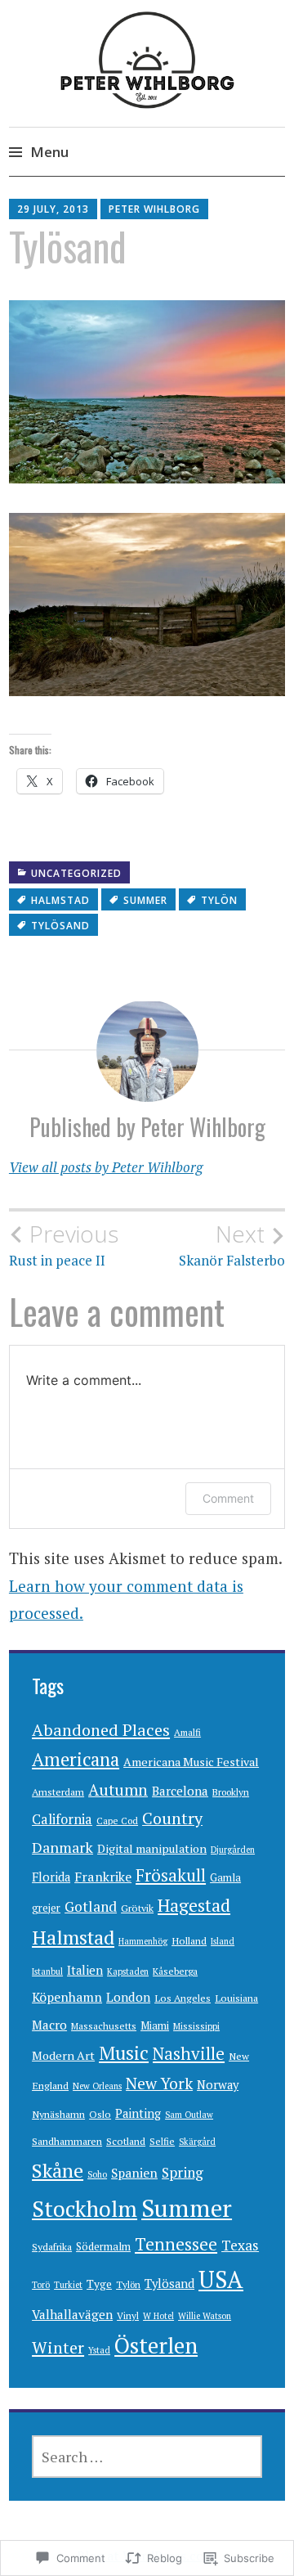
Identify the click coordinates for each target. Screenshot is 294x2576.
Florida (51, 1877)
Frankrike (103, 1877)
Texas (240, 2245)
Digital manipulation (152, 1848)
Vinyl (128, 2315)
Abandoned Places (101, 1730)
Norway (218, 2085)
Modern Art (63, 2055)
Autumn (118, 1790)
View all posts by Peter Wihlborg (106, 1167)
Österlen (156, 2345)
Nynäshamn (58, 2114)
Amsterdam (58, 1792)
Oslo (100, 2114)
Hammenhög (143, 1941)
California (62, 1819)
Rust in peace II (64, 1245)
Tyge (99, 2284)
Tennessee (176, 2244)
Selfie (162, 2141)
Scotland (126, 2141)
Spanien (134, 2173)
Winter (58, 2347)
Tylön (219, 900)
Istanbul (47, 1971)
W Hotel (158, 2316)
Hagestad (194, 1905)
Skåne (58, 2170)
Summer (145, 900)
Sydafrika (52, 2247)
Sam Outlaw (189, 2115)
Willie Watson (205, 2316)
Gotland (91, 1906)
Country (172, 1818)
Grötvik (137, 1908)
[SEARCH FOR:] (147, 2457)
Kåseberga (175, 1971)
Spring (183, 2172)
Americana (76, 1759)
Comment (228, 1498)
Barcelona (180, 1791)
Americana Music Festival (191, 1762)
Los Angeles (183, 1998)
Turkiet (68, 2285)
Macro (49, 2025)
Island (223, 1941)
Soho (97, 2174)
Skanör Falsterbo (232, 1245)
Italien (85, 1970)
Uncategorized (76, 873)
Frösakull (171, 1875)
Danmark (62, 1847)
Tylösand (60, 926)
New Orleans (97, 2086)
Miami (155, 2025)
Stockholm (85, 2209)
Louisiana (236, 1998)
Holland (189, 1941)
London (128, 1997)
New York (159, 2084)
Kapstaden (128, 1971)
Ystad (99, 2350)
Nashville (189, 2053)
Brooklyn (231, 1792)
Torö (41, 2285)
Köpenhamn (67, 1997)
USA (221, 2279)
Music (124, 2053)
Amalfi (187, 1732)
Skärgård (197, 2142)
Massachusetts (104, 2026)
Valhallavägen (72, 2314)
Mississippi (196, 2026)
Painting (138, 2113)
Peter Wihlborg (154, 209)
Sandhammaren (67, 2141)
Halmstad (60, 900)
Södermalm (103, 2246)
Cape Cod (117, 1821)
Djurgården (233, 1850)
